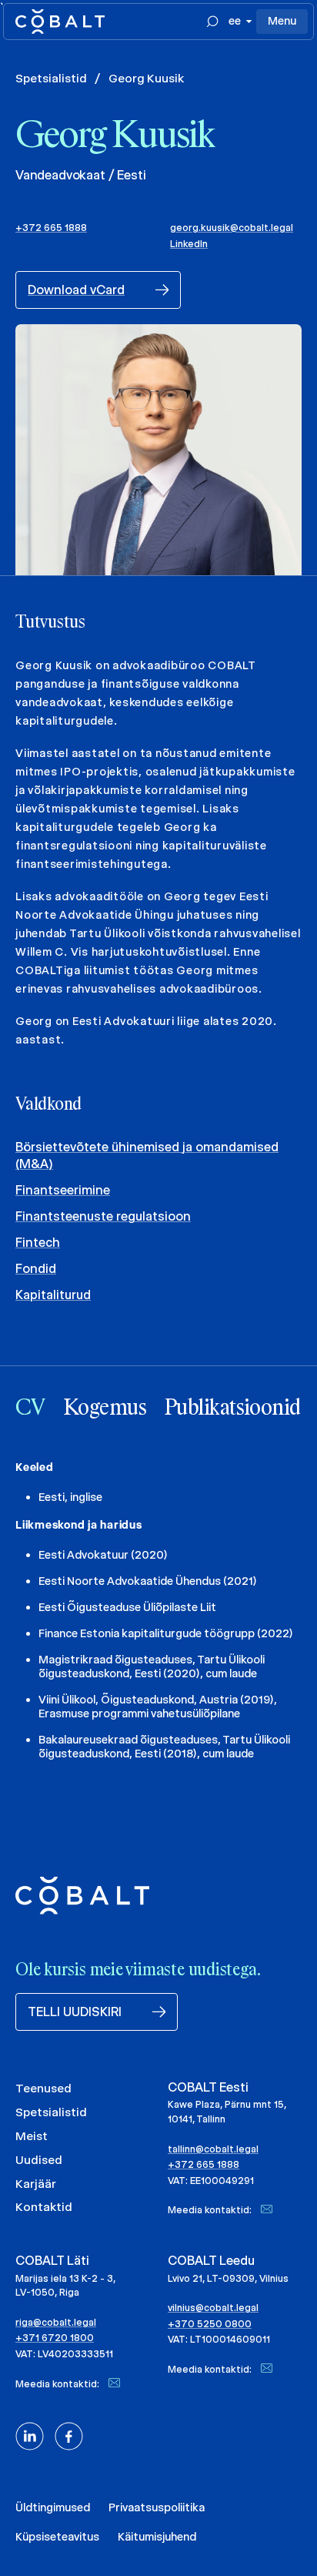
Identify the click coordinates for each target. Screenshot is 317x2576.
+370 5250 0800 (210, 2324)
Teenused (43, 2088)
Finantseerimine (63, 1190)
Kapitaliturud (53, 1295)
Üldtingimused (53, 2507)
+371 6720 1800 (55, 2338)
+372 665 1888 (51, 228)
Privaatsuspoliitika (157, 2507)
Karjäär (36, 2184)
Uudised (39, 2160)
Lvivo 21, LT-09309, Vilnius (228, 2278)
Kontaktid (44, 2207)
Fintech (38, 1243)
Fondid (36, 1269)
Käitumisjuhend (157, 2537)
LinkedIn (189, 244)
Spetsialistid (51, 78)
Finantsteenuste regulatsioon (103, 1216)
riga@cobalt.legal (56, 2322)
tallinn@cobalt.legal (213, 2149)
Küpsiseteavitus (57, 2537)
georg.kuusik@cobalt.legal (232, 228)
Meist (32, 2136)
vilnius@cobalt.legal (213, 2308)
